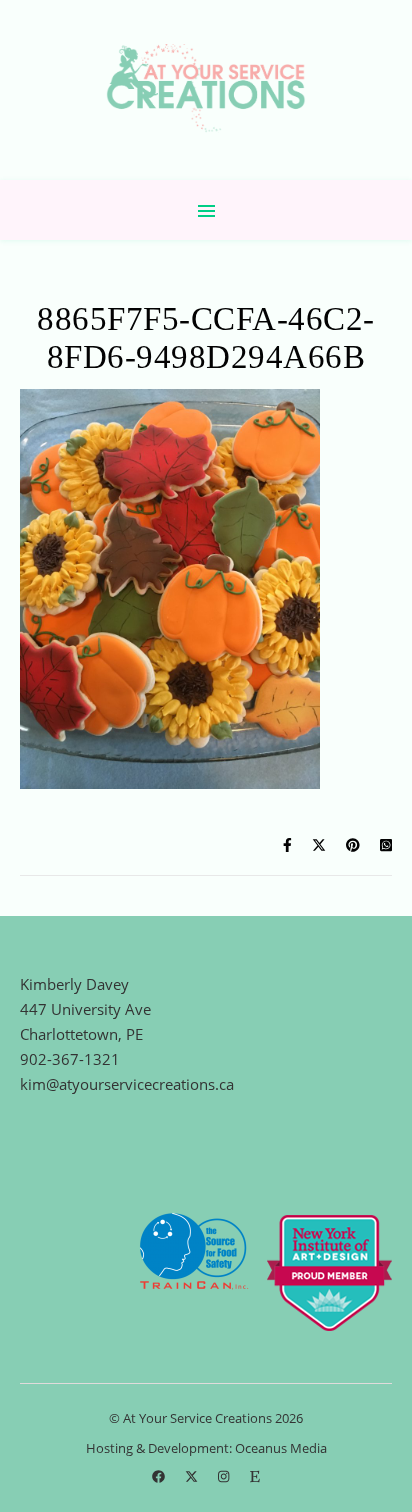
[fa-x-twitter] (193, 1477)
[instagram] (225, 1477)
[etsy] (255, 1477)
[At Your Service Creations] (206, 90)
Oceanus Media (281, 1448)
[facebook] (160, 1477)
